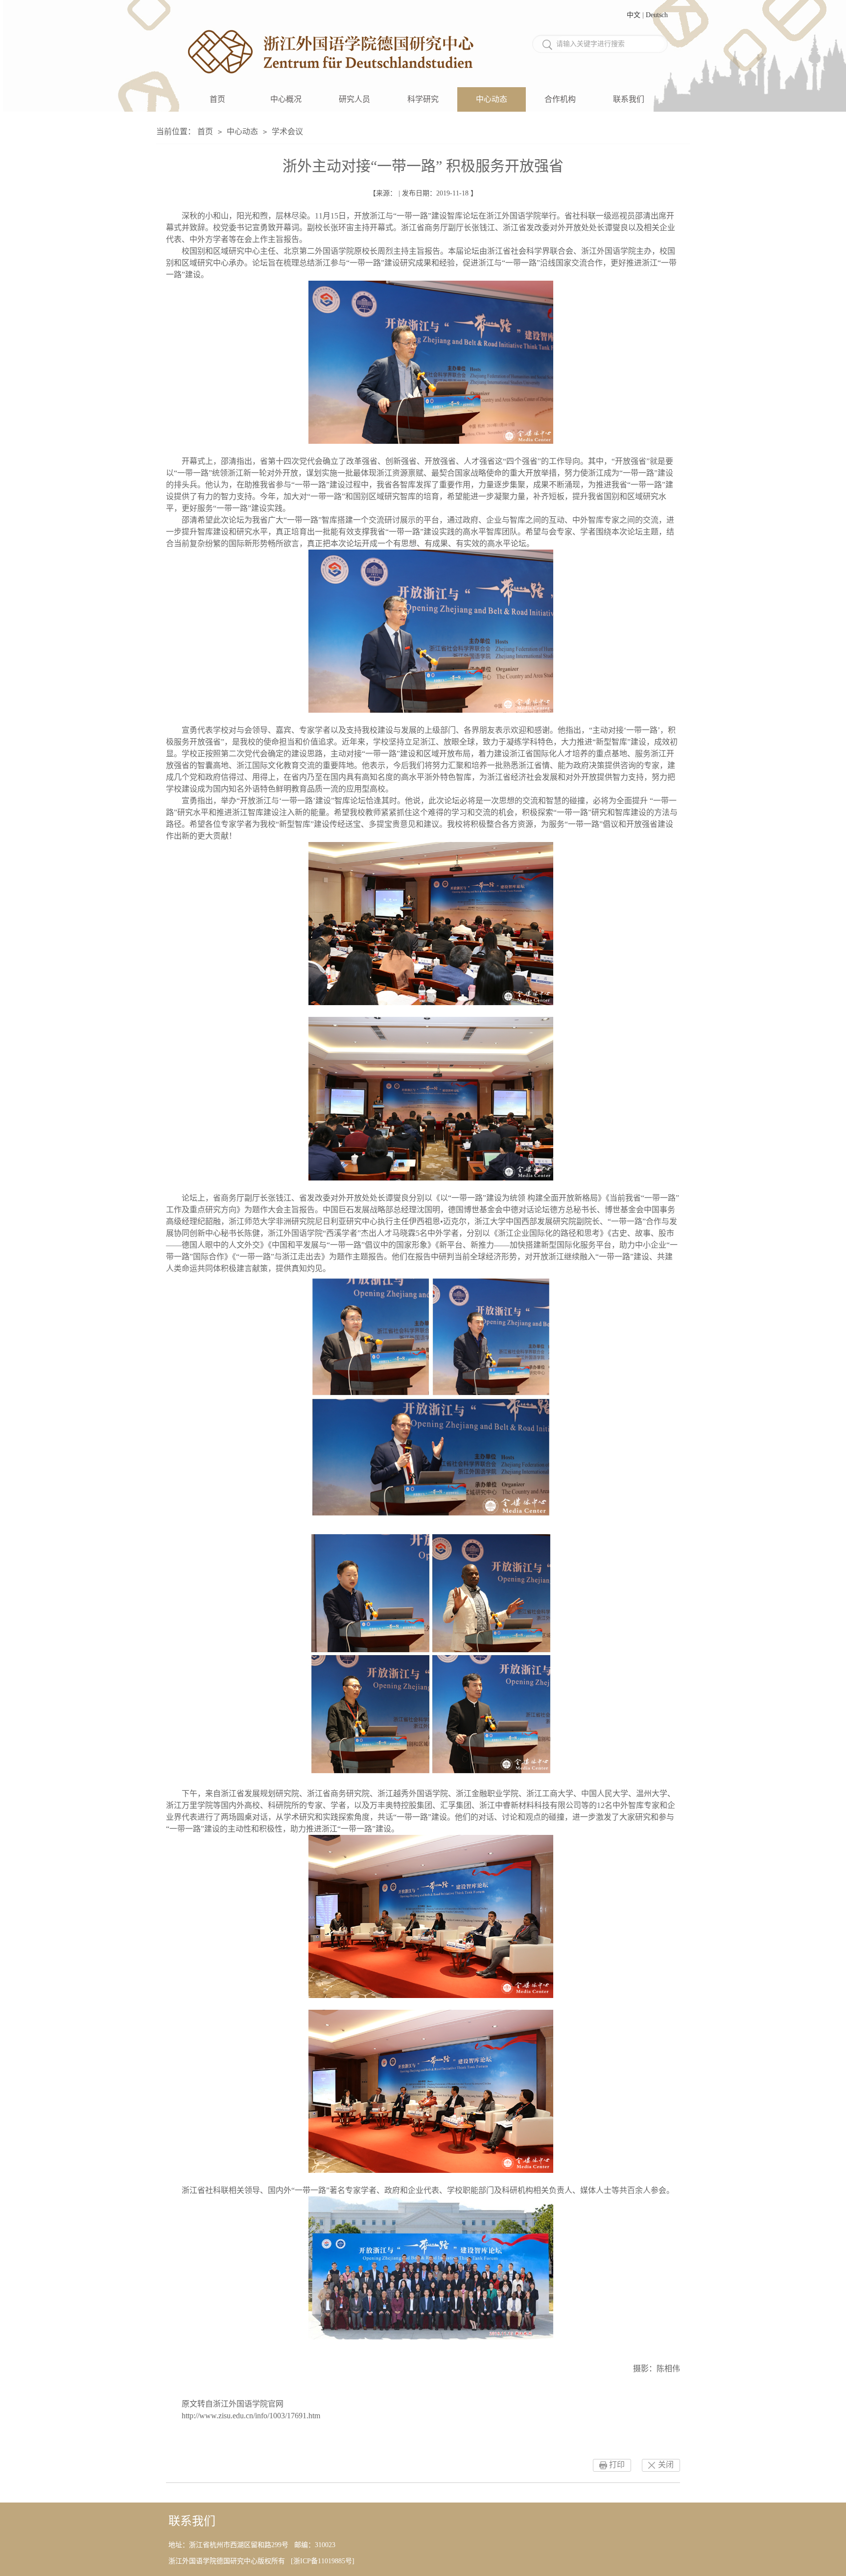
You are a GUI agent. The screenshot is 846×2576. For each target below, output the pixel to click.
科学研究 (423, 99)
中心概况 (286, 99)
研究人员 (354, 99)
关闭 (666, 2465)
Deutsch (657, 15)
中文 (634, 15)
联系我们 (629, 99)
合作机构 (560, 99)
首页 (217, 99)
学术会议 (287, 132)
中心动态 (492, 99)
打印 (617, 2465)
